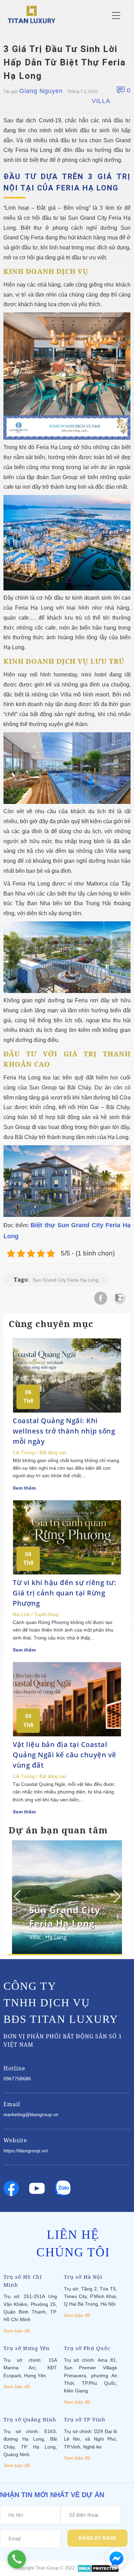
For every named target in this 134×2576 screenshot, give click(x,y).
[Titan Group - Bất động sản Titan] (31, 14)
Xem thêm (24, 1488)
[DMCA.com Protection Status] (98, 2568)
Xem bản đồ (17, 2331)
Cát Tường (24, 1453)
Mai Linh (21, 1615)
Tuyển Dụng (46, 1615)
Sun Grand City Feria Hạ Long (66, 1280)
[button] (116, 1896)
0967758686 (17, 2079)
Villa (101, 101)
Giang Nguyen (41, 91)
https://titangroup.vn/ (26, 2151)
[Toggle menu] (116, 15)
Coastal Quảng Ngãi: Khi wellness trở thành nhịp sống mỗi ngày (64, 1431)
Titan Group (47, 2568)
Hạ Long (56, 1937)
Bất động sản (53, 1453)
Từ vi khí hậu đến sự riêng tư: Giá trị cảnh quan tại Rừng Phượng (64, 1593)
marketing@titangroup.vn (31, 2114)
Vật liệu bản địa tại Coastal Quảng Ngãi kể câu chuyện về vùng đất (65, 1755)
